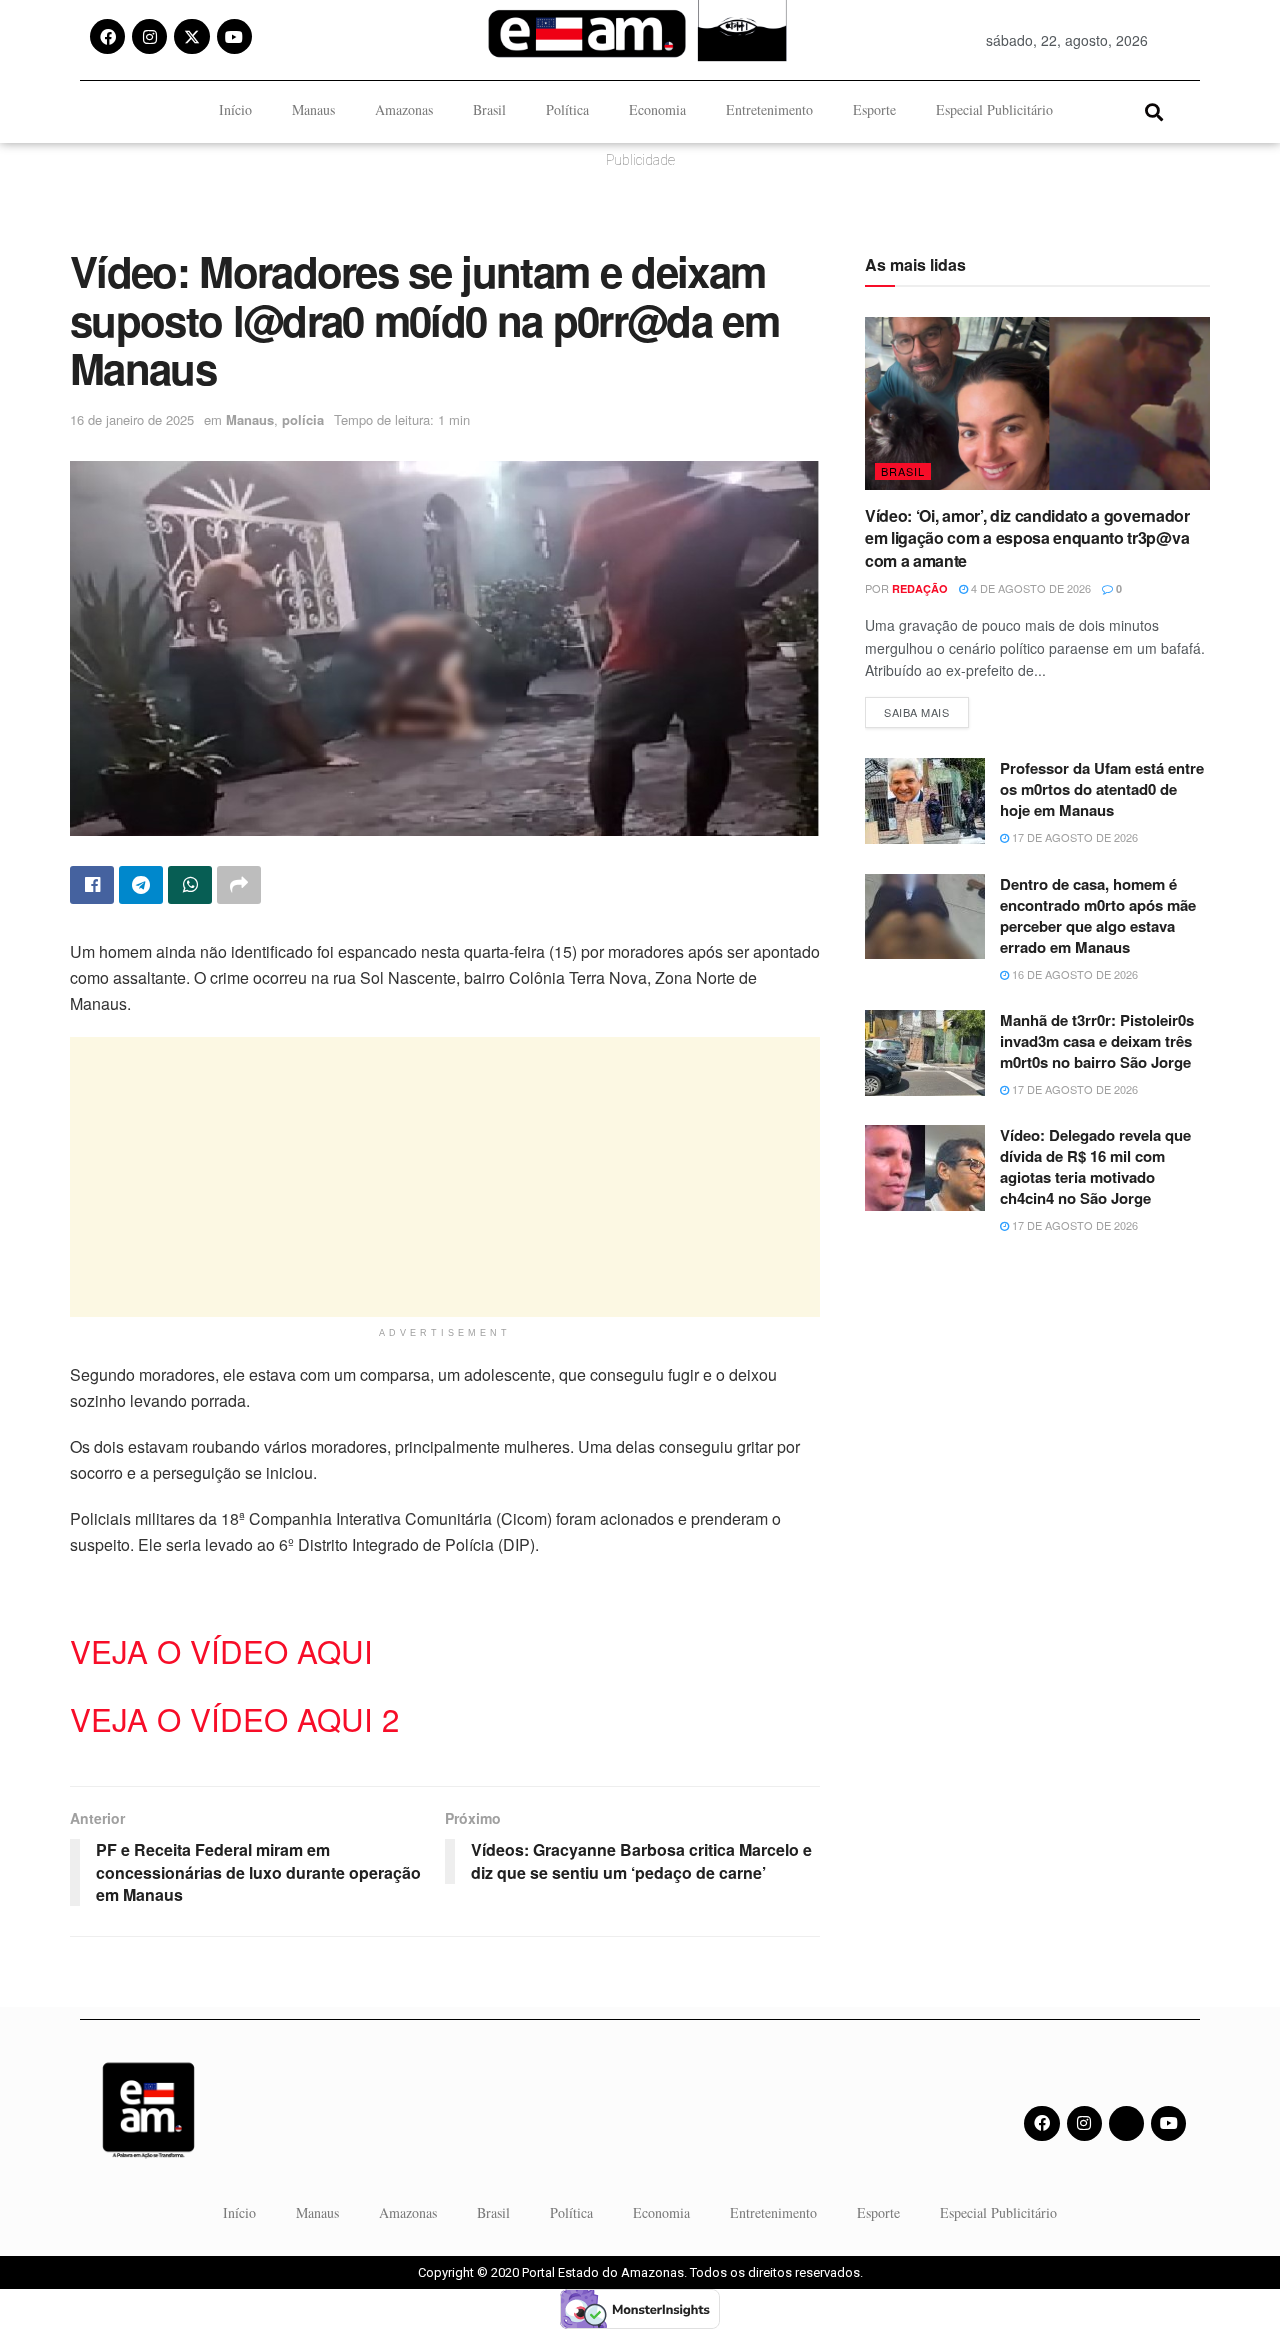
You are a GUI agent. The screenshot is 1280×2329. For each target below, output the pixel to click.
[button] (1153, 111)
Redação (920, 588)
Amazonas (404, 109)
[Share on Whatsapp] (190, 885)
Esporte (874, 109)
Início (235, 109)
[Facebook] (107, 36)
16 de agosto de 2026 (1073, 974)
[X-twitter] (191, 36)
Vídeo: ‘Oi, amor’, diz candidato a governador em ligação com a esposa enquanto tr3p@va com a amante (1027, 538)
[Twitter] (1126, 2123)
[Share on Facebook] (92, 885)
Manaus (313, 109)
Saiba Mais (926, 708)
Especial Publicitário (994, 109)
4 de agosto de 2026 (1029, 588)
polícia (303, 419)
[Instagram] (149, 36)
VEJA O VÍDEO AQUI (221, 1650)
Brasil (489, 109)
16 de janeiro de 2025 (132, 419)
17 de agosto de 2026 (1073, 837)
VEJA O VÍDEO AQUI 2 (234, 1718)
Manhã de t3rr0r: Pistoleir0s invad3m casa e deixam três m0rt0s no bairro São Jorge (1097, 1041)
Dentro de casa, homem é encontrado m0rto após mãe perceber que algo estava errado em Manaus (1098, 915)
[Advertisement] (445, 1177)
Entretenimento (769, 109)
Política (567, 109)
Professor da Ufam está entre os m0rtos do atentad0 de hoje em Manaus (1102, 789)
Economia (657, 109)
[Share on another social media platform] (239, 885)
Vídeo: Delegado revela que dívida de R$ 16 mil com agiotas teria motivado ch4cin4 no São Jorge (1095, 1166)
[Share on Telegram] (141, 885)
